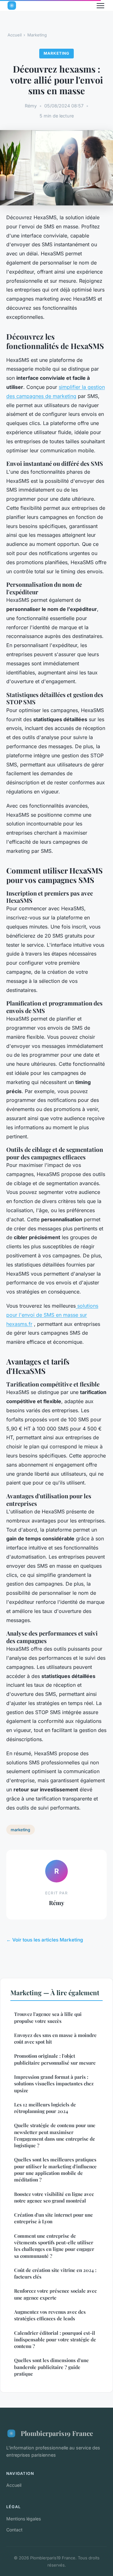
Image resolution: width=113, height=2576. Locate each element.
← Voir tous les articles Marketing (45, 1940)
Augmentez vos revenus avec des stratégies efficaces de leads (50, 2315)
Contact (14, 2530)
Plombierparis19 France (57, 2433)
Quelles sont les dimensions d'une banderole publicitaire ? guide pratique (51, 2367)
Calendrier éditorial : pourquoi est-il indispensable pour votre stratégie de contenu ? (55, 2340)
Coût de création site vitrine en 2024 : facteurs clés (55, 2273)
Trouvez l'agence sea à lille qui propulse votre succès (48, 2017)
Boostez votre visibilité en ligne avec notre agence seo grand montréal (54, 2197)
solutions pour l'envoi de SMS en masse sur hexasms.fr (52, 1315)
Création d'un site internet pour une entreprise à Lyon (54, 2218)
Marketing (37, 35)
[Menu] (100, 6)
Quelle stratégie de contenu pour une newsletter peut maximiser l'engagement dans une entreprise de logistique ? (55, 2135)
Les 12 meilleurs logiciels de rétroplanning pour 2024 (45, 2108)
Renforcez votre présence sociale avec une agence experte (55, 2294)
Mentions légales (24, 2519)
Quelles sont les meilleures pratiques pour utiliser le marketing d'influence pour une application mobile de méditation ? (55, 2170)
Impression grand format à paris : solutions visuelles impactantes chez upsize (54, 2084)
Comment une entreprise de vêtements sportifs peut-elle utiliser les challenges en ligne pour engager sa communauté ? (54, 2246)
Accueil (15, 35)
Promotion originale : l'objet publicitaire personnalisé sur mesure (55, 2059)
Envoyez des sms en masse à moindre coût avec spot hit (55, 2038)
